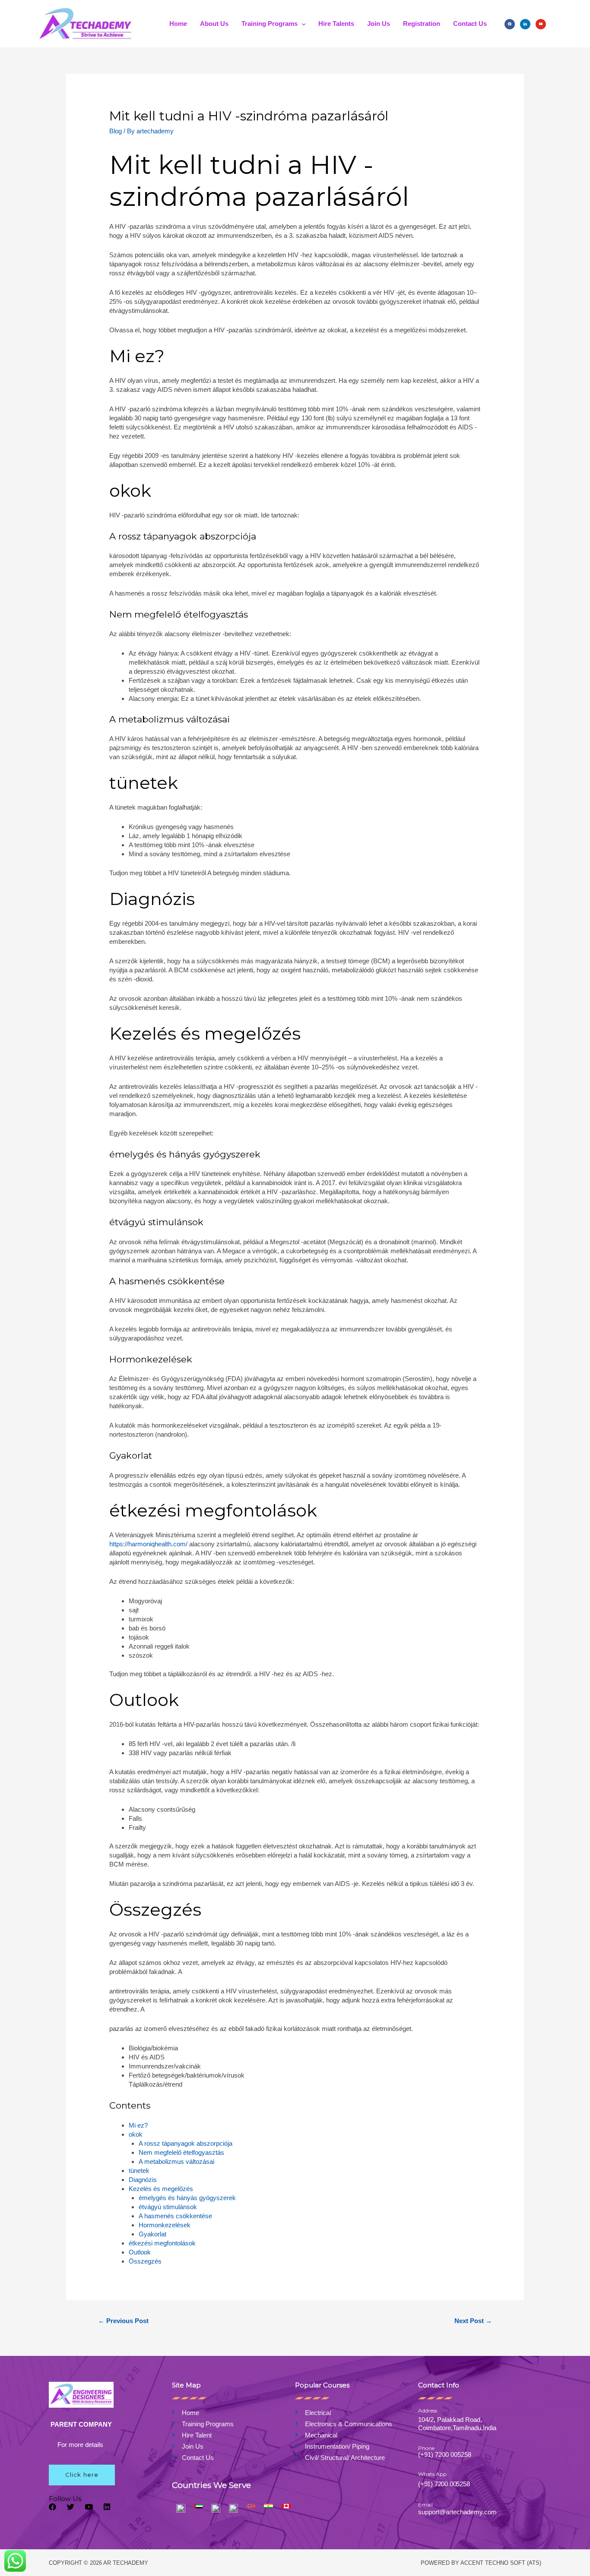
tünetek (139, 2171)
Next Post (473, 2321)
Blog (116, 131)
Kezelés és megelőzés (161, 2189)
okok (136, 2134)
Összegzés (145, 2261)
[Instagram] (525, 24)
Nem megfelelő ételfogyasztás (181, 2152)
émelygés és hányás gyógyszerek (187, 2198)
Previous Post (123, 2321)
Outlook (140, 2252)
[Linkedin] (107, 2507)
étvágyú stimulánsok (168, 2207)
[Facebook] (510, 24)
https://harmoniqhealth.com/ (148, 1544)
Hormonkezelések (165, 2225)
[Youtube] (89, 2507)
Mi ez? (138, 2125)
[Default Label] (541, 24)
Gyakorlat (152, 2234)
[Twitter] (71, 2507)
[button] (82, 2475)
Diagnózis (143, 2180)
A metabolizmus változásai (176, 2161)
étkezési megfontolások (162, 2243)
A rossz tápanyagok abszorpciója (186, 2143)
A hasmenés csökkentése (175, 2216)
